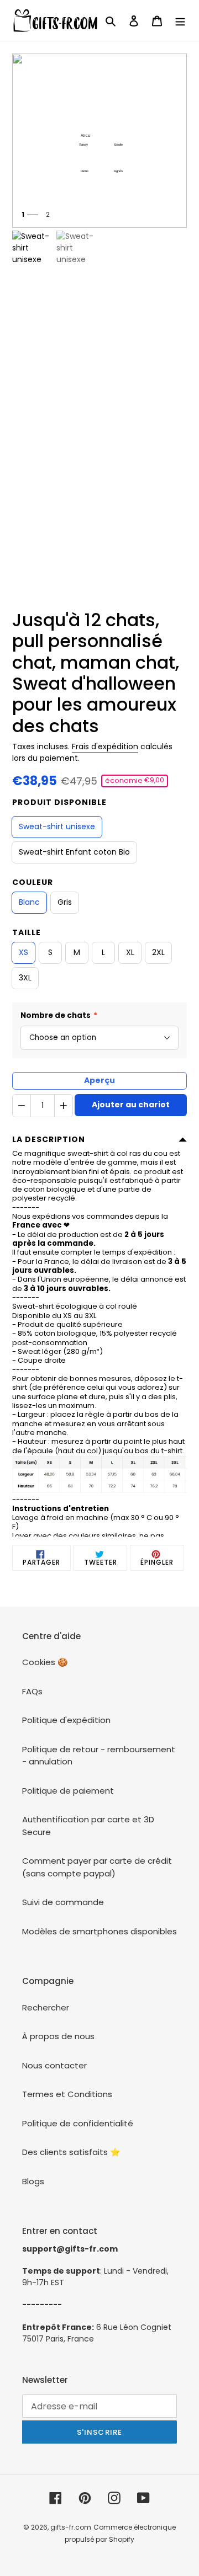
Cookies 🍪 (45, 1662)
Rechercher (46, 2007)
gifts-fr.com (71, 2527)
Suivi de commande (63, 1902)
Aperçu (99, 1080)
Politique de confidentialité (78, 2123)
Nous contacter (54, 2065)
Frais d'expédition (105, 746)
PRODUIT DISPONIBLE (59, 802)
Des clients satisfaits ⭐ (71, 2152)
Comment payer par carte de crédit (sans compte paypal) (97, 1867)
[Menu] (180, 21)
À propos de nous (58, 2036)
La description (49, 1139)
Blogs (33, 2181)
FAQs (32, 1691)
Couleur (33, 882)
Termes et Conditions (67, 2094)
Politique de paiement (68, 1791)
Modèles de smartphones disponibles (99, 1931)
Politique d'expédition (66, 1720)
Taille (27, 932)
